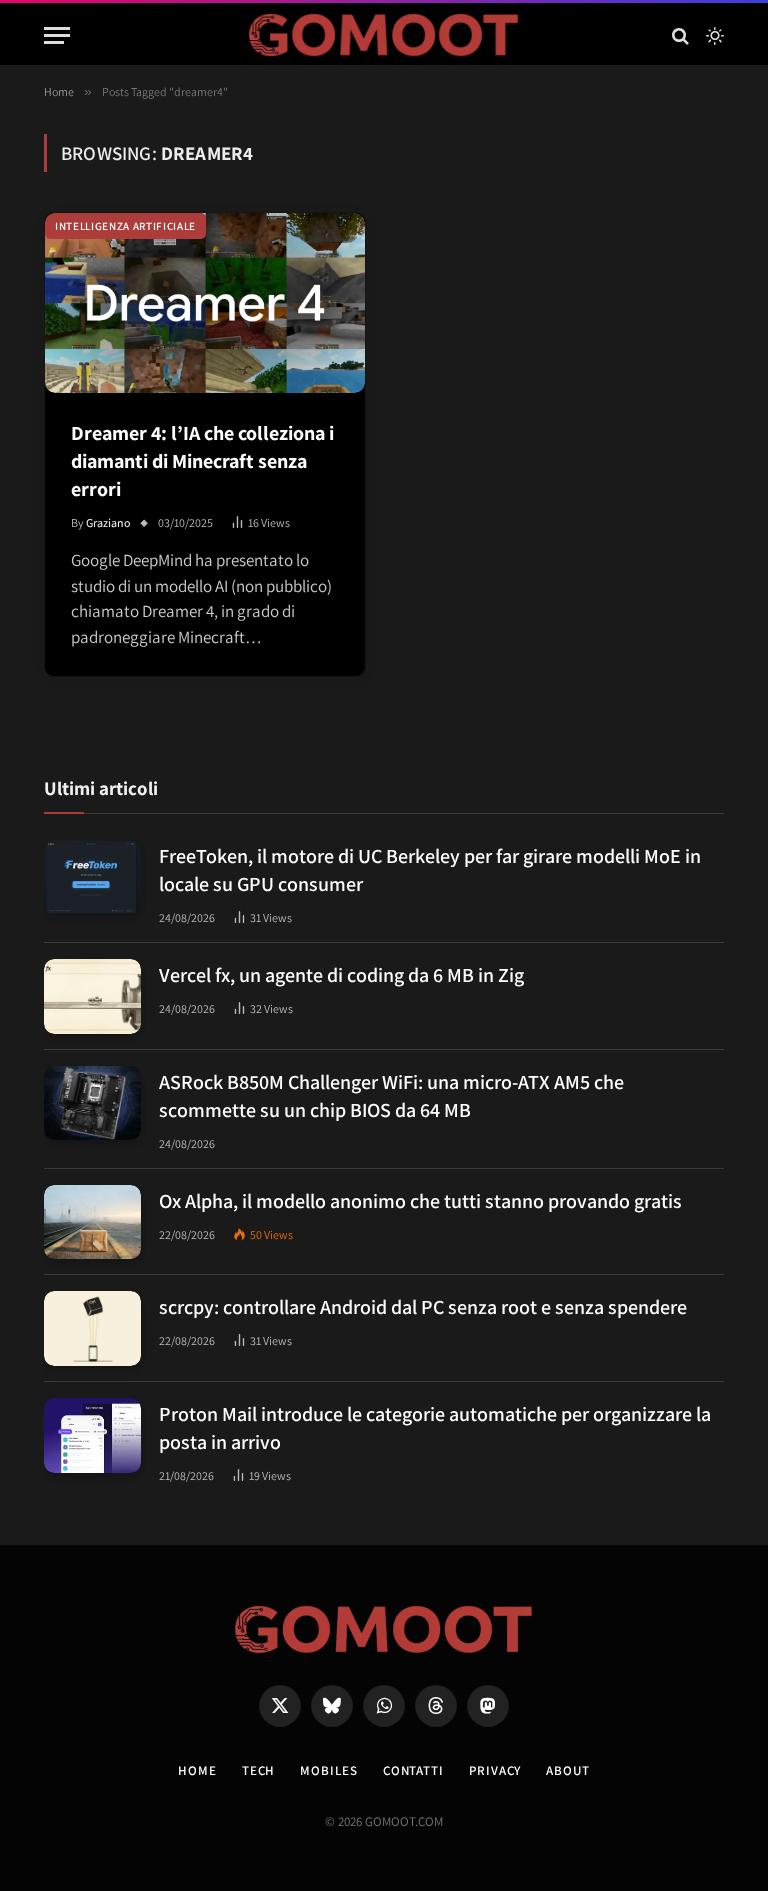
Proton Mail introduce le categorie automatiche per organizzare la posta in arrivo (435, 1428)
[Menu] (57, 35)
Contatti (413, 1770)
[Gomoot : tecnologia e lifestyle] (384, 35)
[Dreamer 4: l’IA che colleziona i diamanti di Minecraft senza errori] (205, 303)
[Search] (680, 35)
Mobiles (328, 1770)
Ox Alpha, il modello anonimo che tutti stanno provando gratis (420, 1201)
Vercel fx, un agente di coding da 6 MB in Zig (341, 975)
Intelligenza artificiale (125, 226)
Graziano (108, 522)
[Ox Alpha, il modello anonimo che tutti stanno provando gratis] (92, 1222)
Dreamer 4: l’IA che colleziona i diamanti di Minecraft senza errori (202, 461)
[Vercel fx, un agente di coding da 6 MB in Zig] (92, 996)
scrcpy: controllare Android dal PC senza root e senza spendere (423, 1307)
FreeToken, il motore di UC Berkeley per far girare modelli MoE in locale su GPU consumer (430, 870)
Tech (259, 1770)
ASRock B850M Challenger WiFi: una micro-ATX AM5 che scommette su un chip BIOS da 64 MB (391, 1096)
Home (197, 1770)
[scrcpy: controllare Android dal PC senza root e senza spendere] (92, 1328)
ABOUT (568, 1770)
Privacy (495, 1770)
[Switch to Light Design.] (713, 36)
